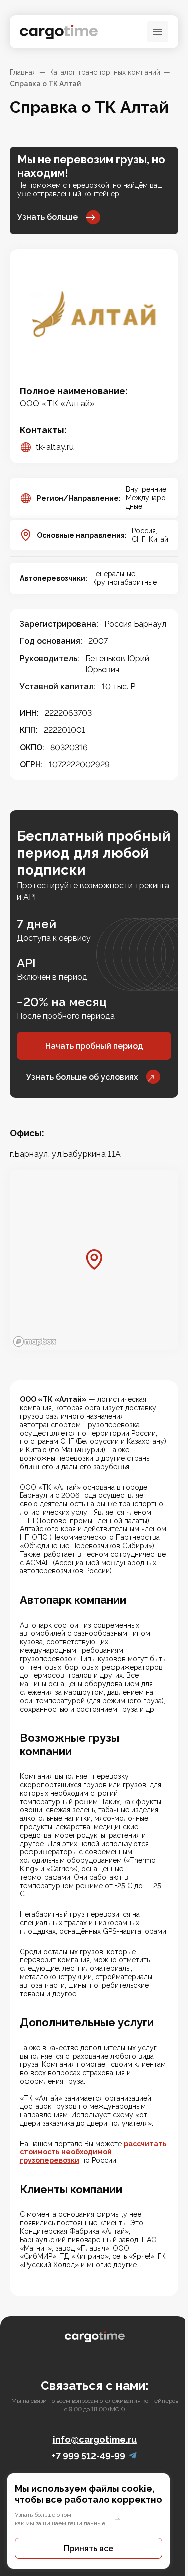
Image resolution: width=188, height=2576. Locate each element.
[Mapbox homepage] (35, 1341)
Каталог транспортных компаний (105, 72)
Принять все (88, 2549)
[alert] (94, 2521)
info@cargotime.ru (95, 2440)
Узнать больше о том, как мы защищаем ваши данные (60, 2519)
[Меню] (158, 32)
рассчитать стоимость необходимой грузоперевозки (94, 2152)
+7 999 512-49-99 (88, 2456)
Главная (23, 72)
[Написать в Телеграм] (133, 2456)
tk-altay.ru (55, 447)
